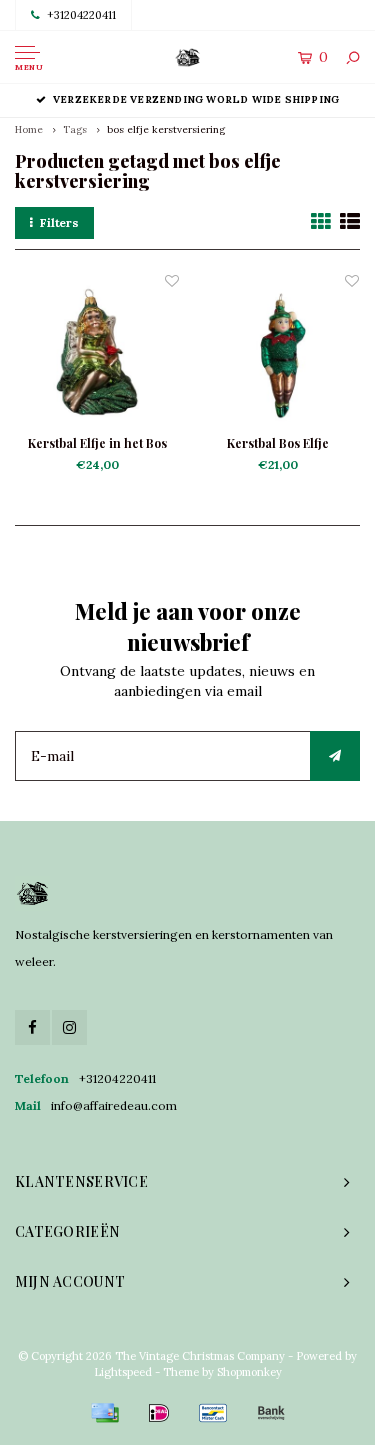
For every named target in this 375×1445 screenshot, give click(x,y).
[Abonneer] (335, 756)
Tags (75, 129)
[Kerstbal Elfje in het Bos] (97, 352)
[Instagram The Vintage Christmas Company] (69, 1027)
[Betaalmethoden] (105, 1413)
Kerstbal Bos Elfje (278, 443)
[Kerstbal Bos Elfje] (278, 352)
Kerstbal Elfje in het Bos (97, 443)
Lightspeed (123, 1372)
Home (29, 129)
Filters (59, 222)
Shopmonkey (249, 1372)
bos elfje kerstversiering (166, 129)
